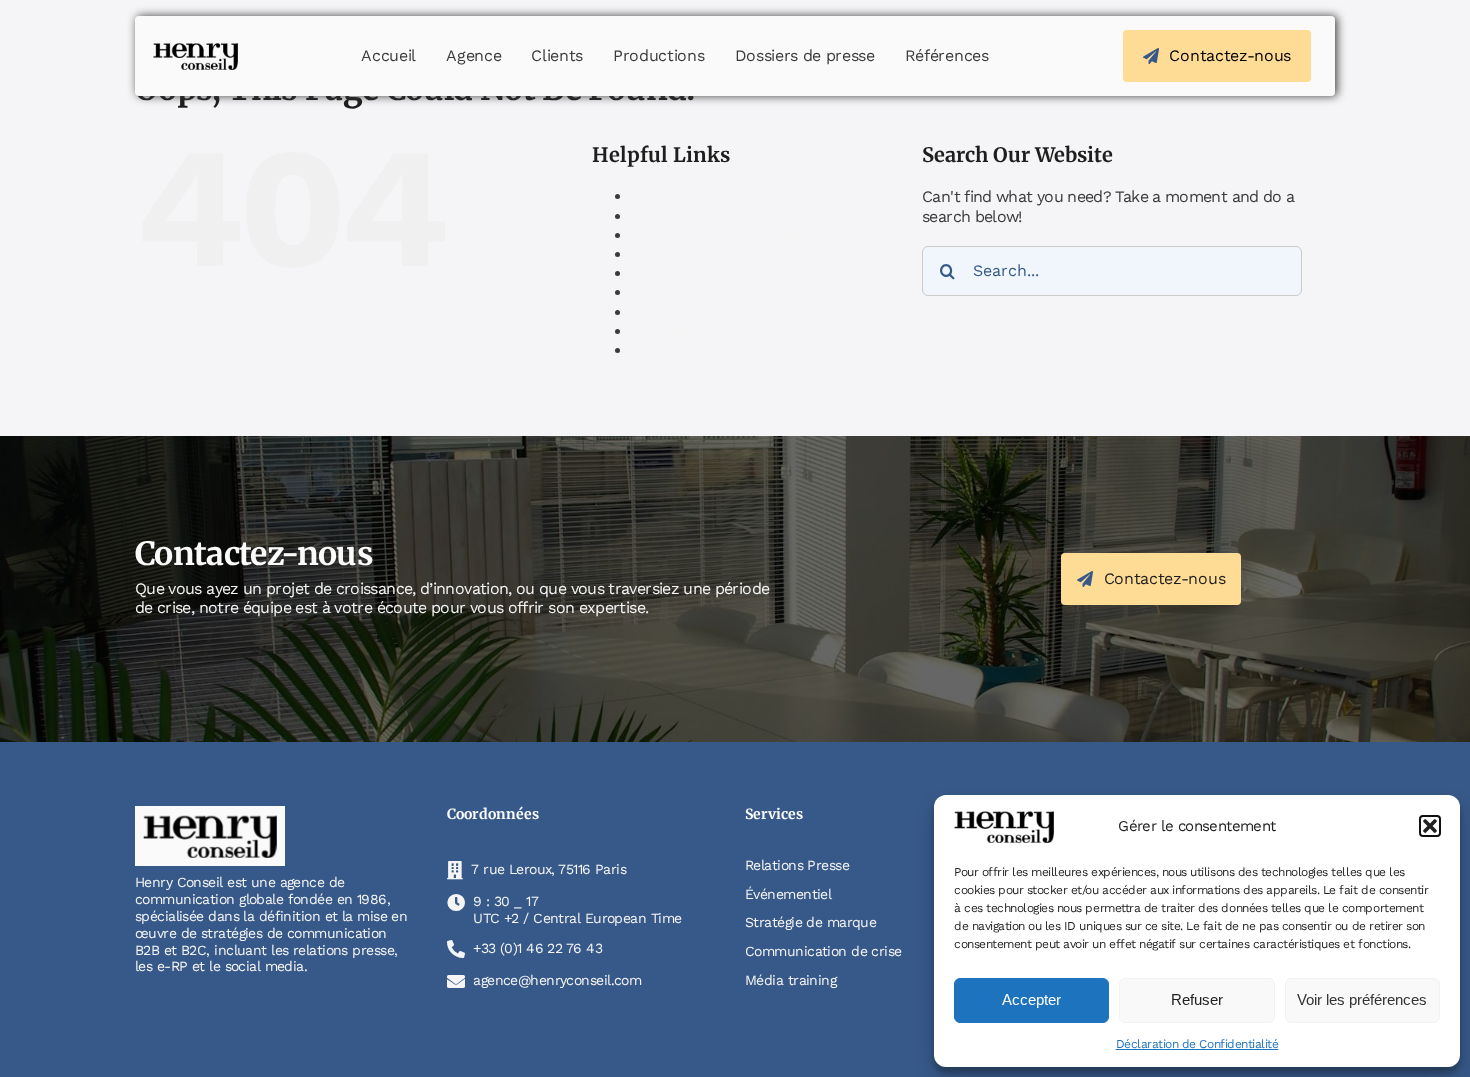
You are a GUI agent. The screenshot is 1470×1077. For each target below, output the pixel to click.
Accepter (1031, 999)
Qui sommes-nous (698, 350)
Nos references (686, 331)
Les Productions (690, 273)
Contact (661, 216)
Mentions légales (692, 292)
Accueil (658, 196)
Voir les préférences (1362, 999)
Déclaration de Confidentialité (1197, 1044)
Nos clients (672, 312)
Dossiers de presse (699, 254)
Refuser (1197, 999)
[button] (1430, 826)
